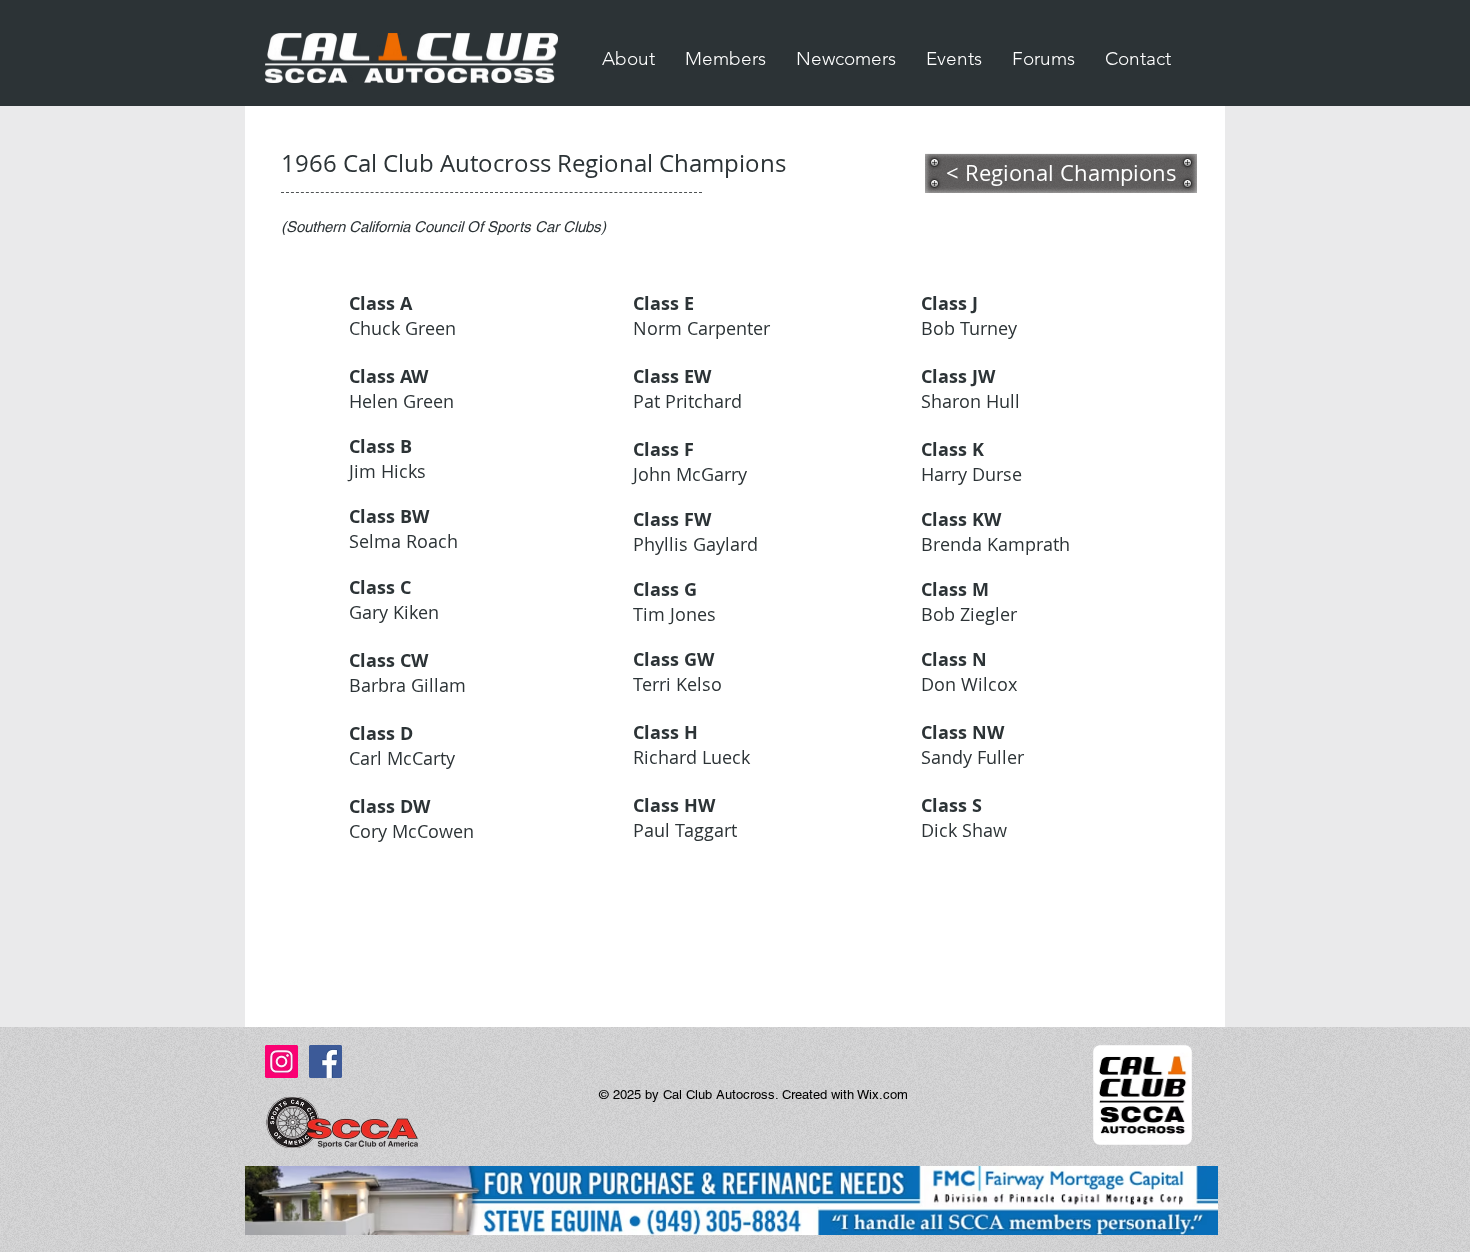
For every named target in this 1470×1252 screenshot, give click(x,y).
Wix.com (882, 1094)
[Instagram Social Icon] (281, 1061)
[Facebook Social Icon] (325, 1061)
